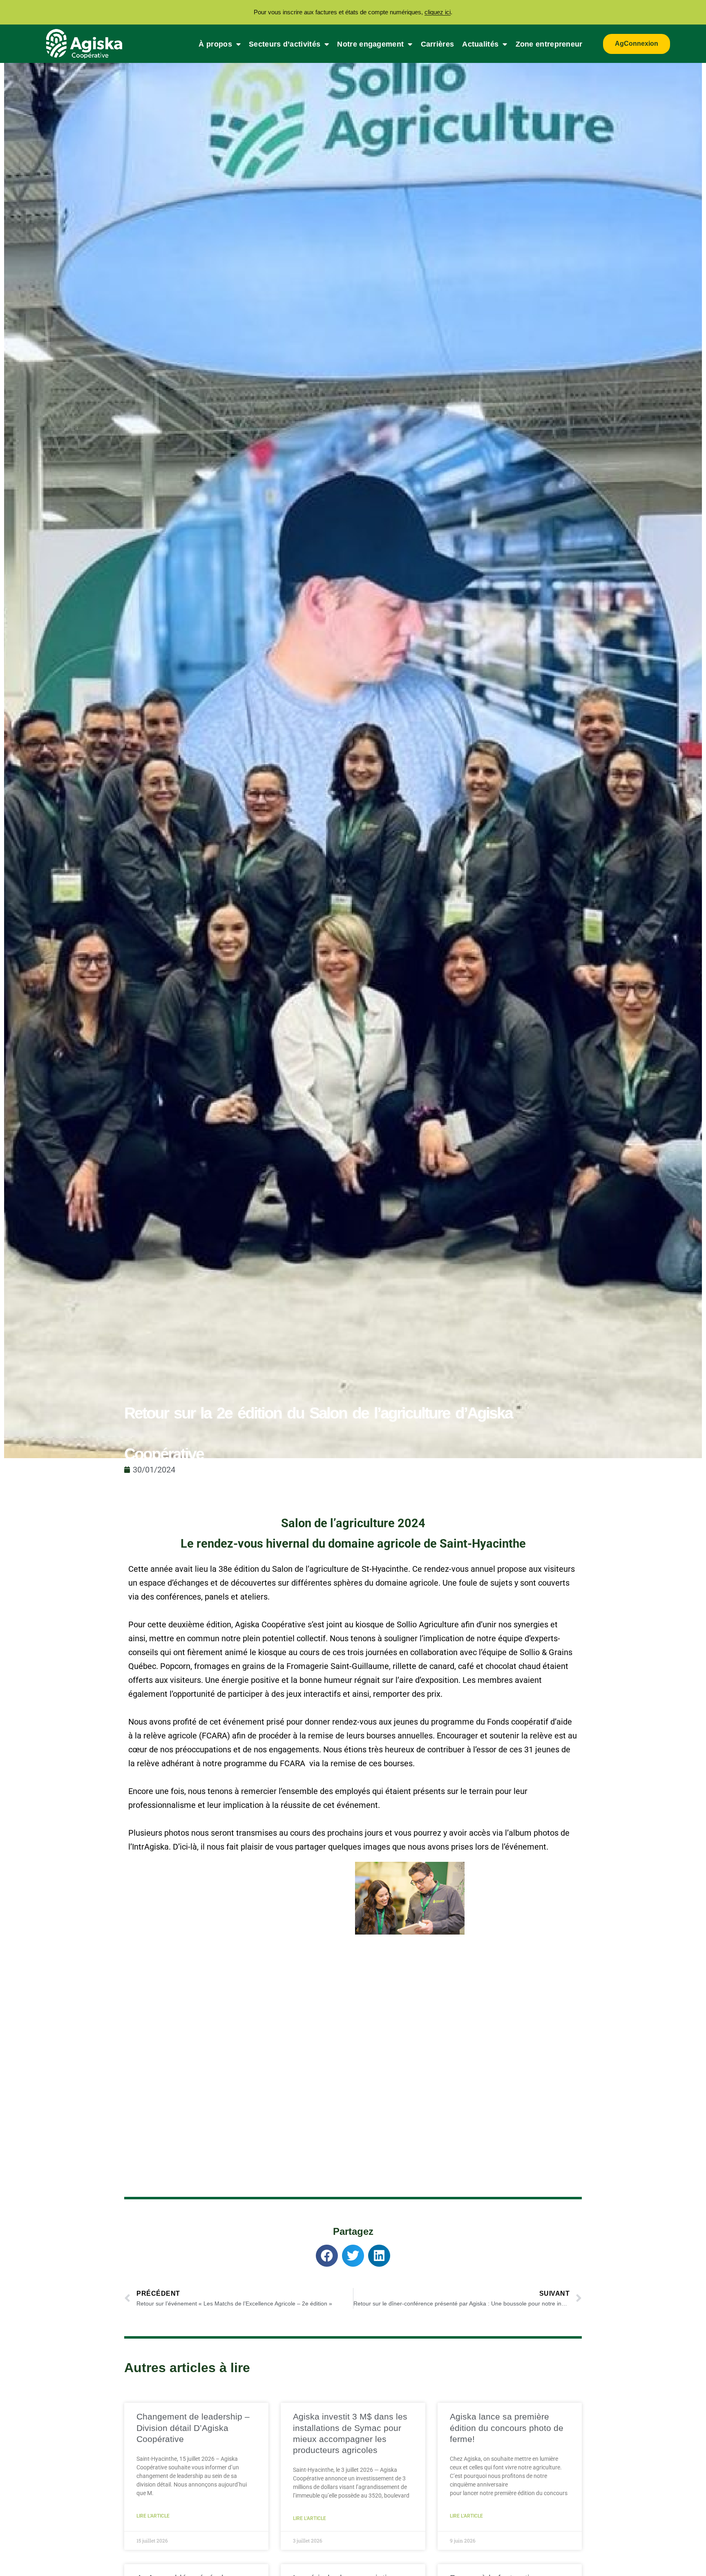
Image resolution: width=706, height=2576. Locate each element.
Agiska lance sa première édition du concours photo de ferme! (507, 2428)
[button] (327, 2256)
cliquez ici (438, 12)
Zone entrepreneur (549, 44)
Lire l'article (153, 2516)
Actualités (480, 44)
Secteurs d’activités (285, 44)
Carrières (438, 44)
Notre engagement (370, 44)
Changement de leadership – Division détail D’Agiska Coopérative (193, 2428)
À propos (215, 44)
